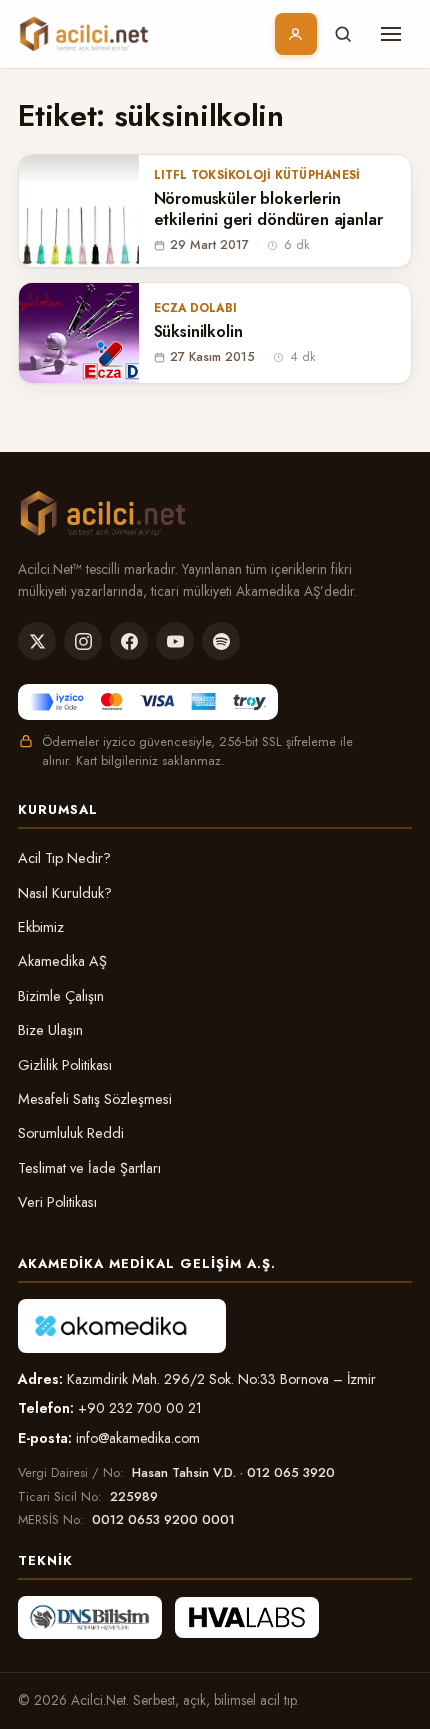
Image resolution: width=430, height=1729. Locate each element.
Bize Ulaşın (50, 1030)
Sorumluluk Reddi (71, 1133)
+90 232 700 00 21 (140, 1408)
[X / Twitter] (37, 641)
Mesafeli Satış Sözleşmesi (95, 1099)
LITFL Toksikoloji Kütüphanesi (257, 175)
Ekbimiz (41, 927)
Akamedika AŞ (62, 961)
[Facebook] (129, 641)
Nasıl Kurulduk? (65, 893)
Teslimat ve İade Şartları (89, 1168)
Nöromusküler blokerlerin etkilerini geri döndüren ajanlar (268, 210)
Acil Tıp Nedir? (64, 858)
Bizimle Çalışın (61, 996)
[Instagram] (83, 641)
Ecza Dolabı (196, 308)
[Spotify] (221, 641)
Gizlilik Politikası (65, 1065)
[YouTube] (175, 641)
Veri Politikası (57, 1202)
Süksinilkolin (198, 332)
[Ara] (343, 34)
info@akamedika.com (138, 1438)
